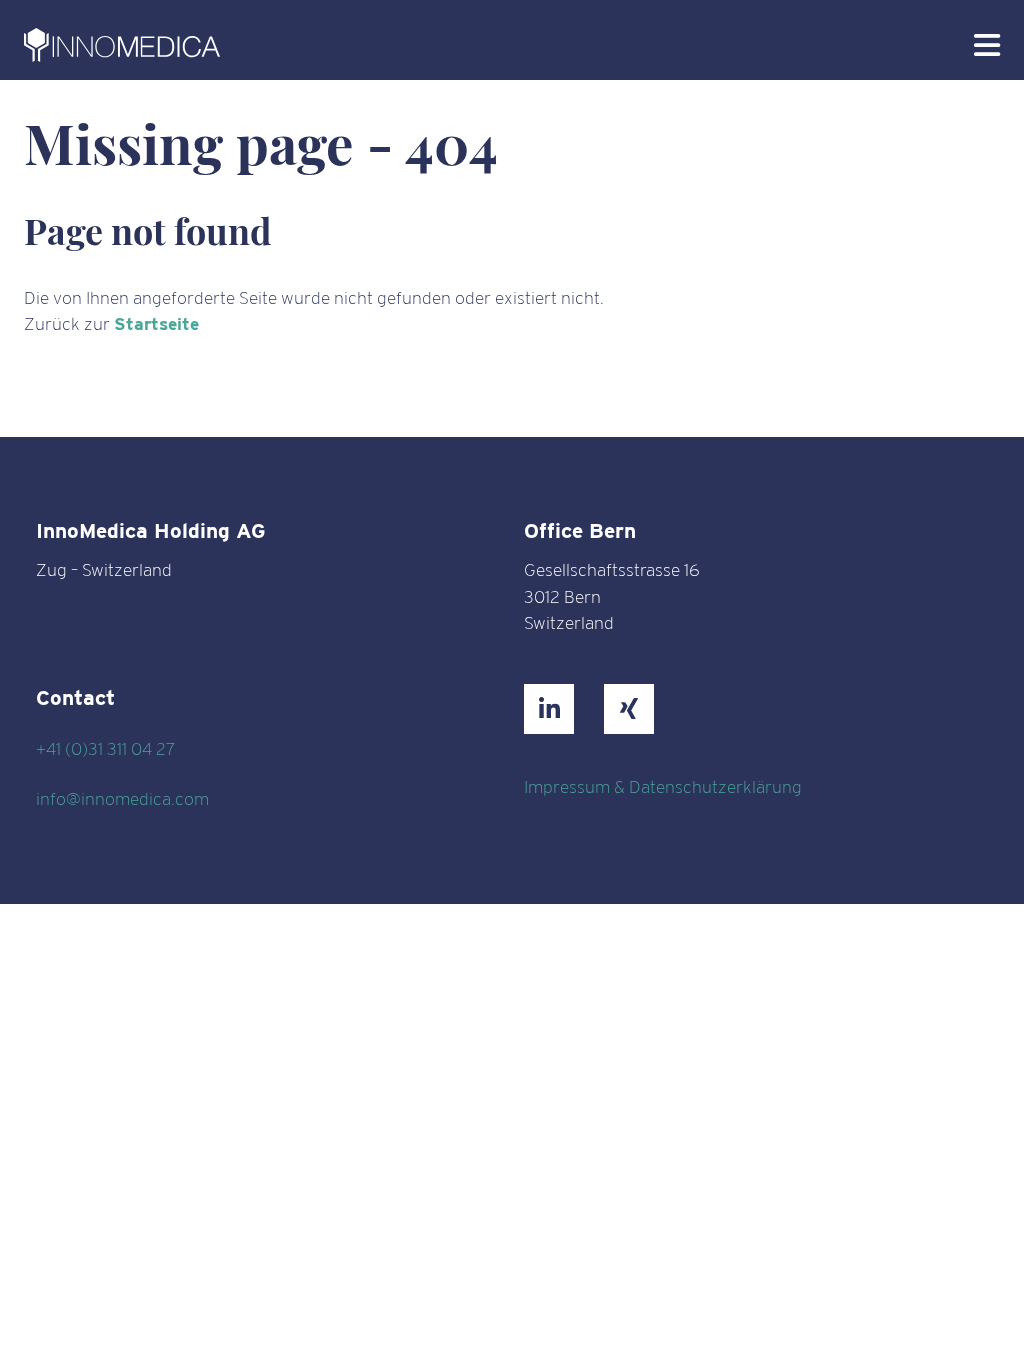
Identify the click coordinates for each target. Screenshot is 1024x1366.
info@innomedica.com (122, 798)
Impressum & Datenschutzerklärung (663, 786)
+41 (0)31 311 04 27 (105, 748)
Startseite (156, 323)
